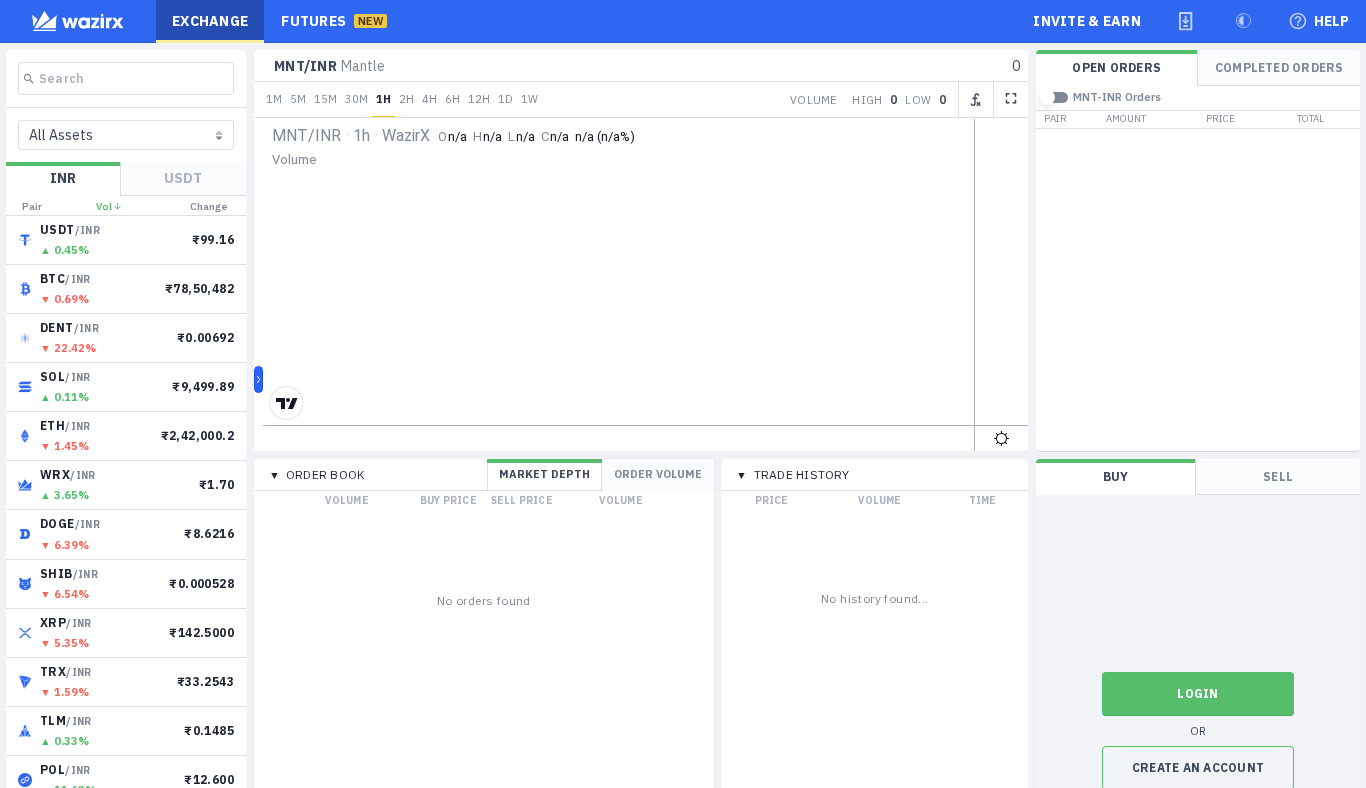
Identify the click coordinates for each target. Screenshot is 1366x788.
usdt (183, 178)
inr (63, 178)
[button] (1186, 21)
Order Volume (658, 474)
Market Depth (544, 474)
